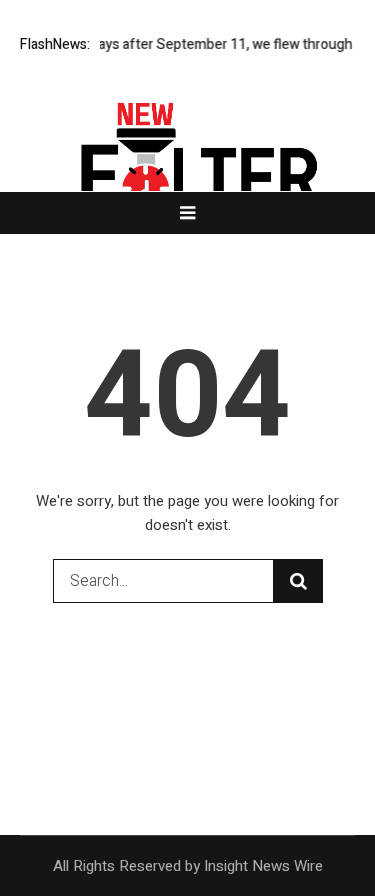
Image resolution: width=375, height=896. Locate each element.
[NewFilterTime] (188, 177)
